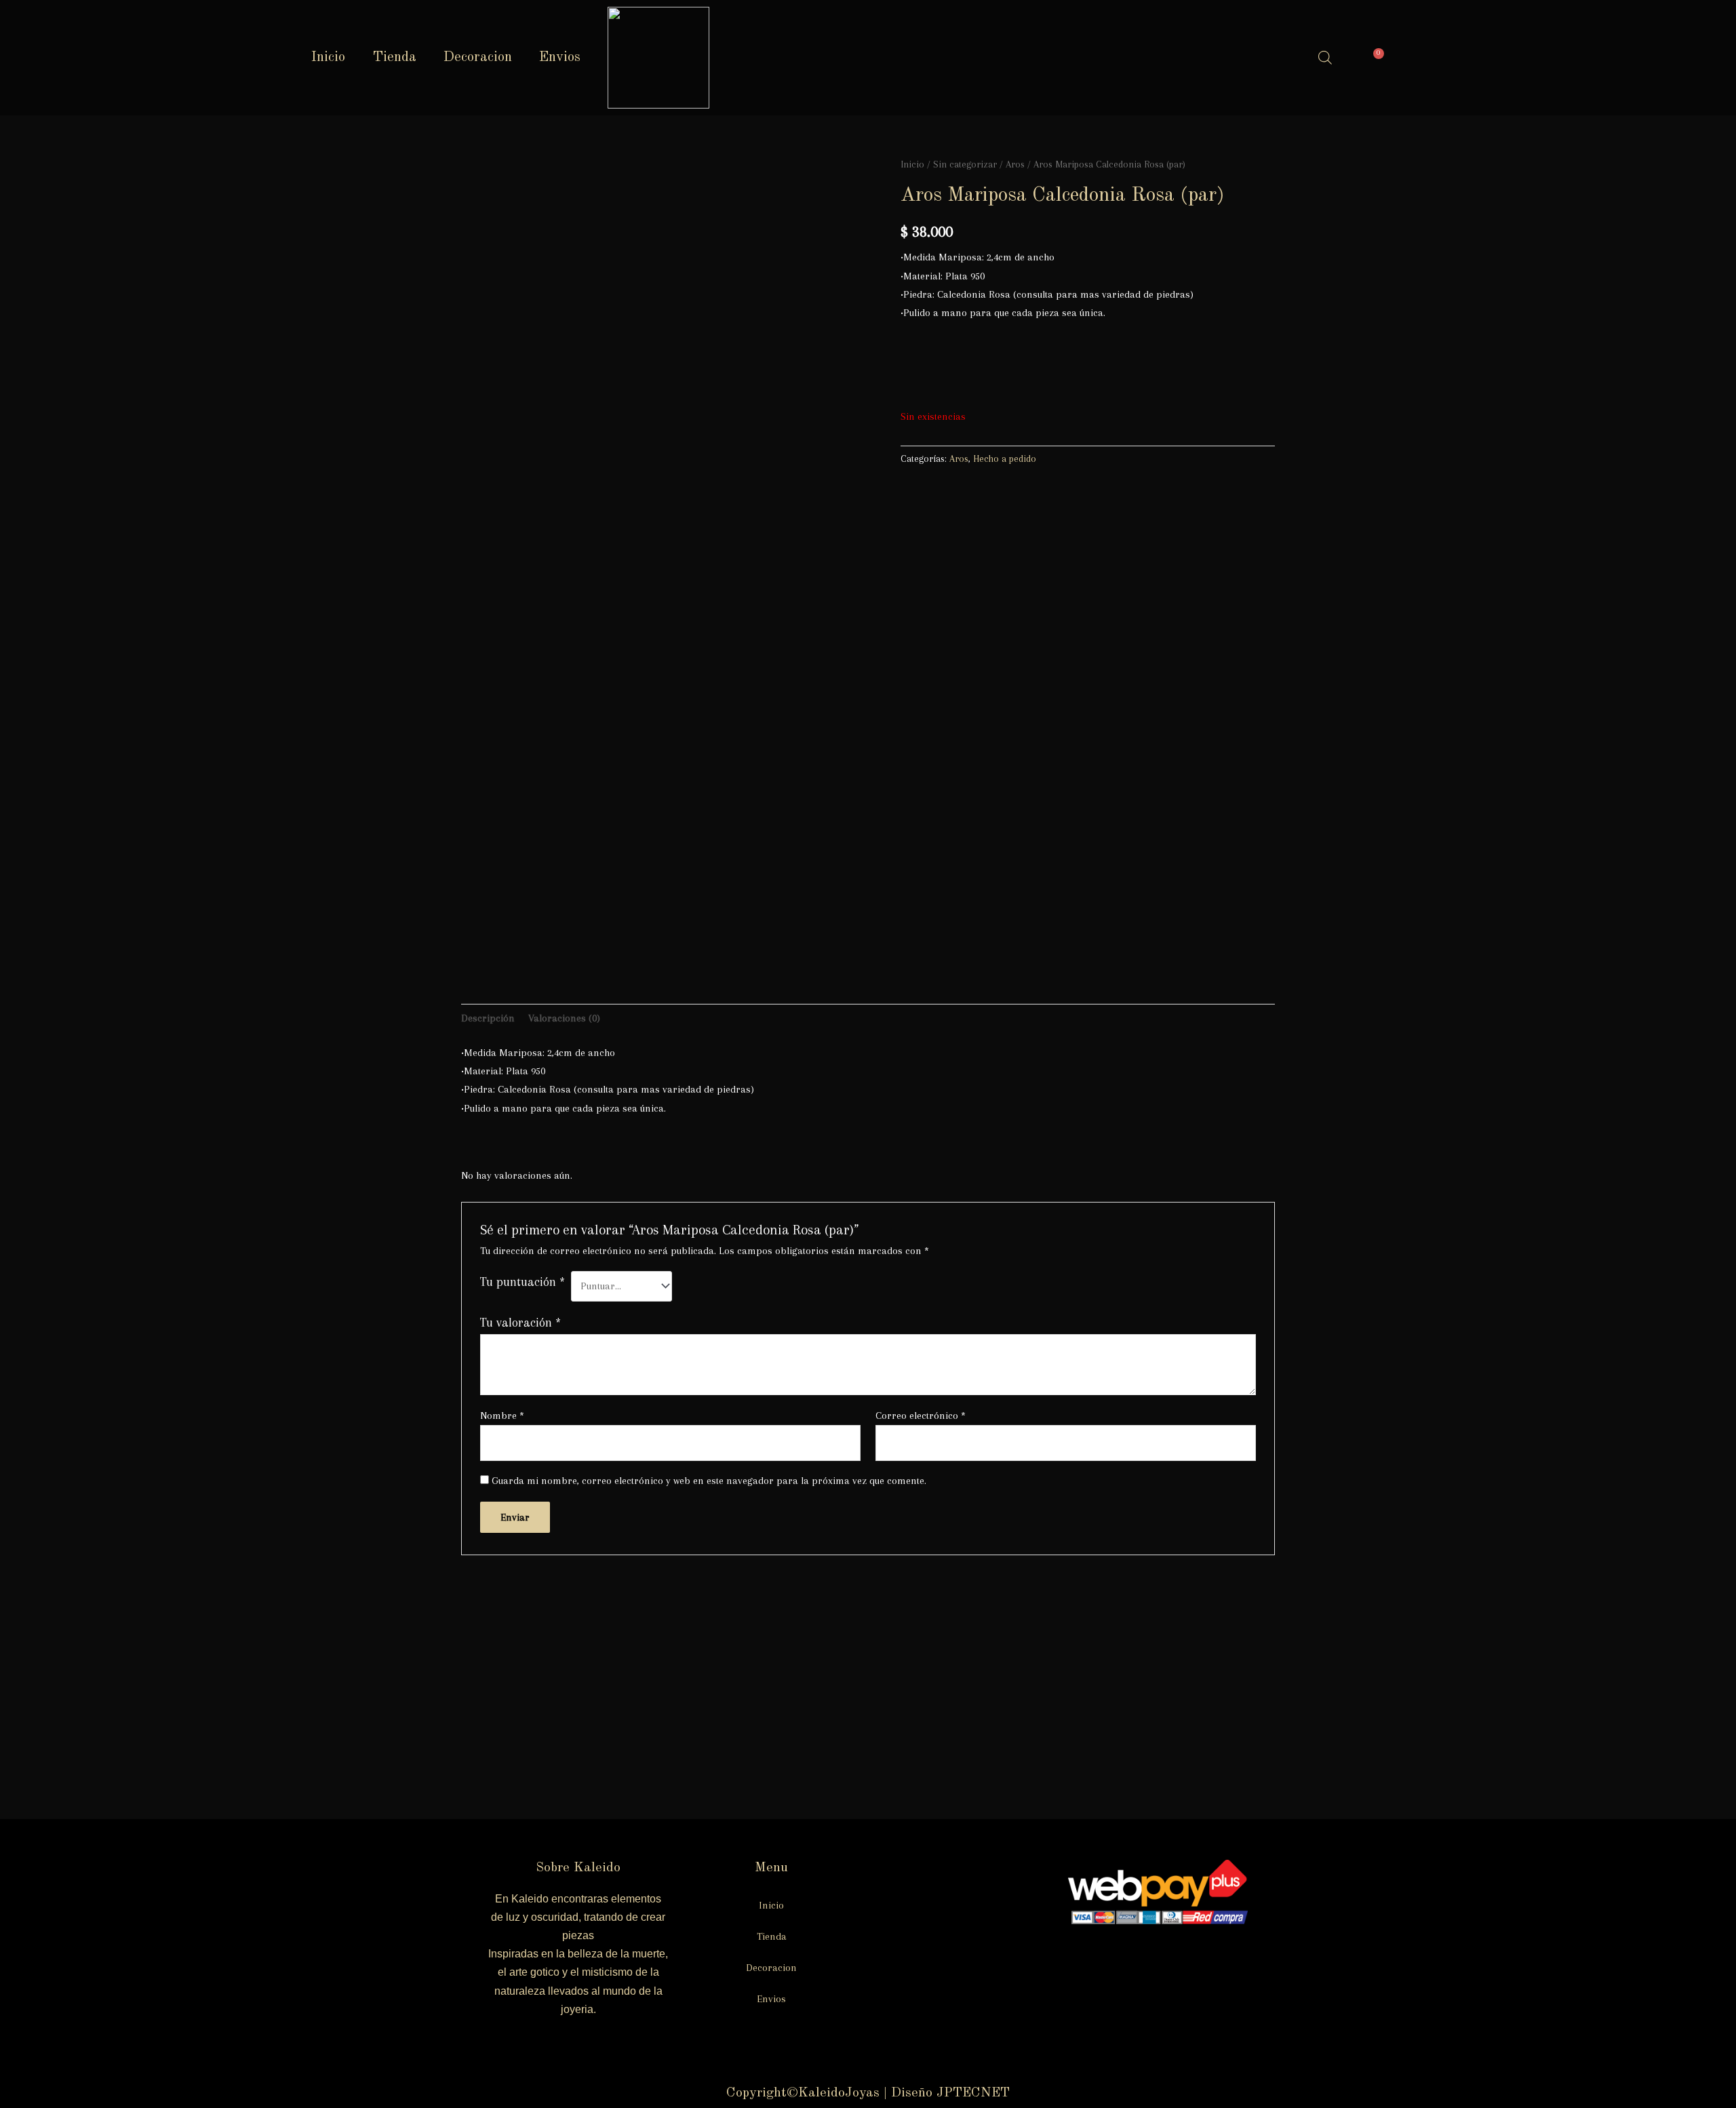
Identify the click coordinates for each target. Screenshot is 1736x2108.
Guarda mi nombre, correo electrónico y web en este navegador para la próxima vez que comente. (709, 1481)
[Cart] (1375, 58)
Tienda (394, 57)
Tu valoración (520, 1322)
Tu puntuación (522, 1282)
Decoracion (478, 57)
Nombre (502, 1416)
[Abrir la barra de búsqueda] (1325, 58)
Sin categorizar (965, 164)
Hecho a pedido (1005, 459)
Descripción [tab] (488, 1018)
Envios (560, 57)
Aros (1015, 164)
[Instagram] (1222, 54)
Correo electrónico (921, 1416)
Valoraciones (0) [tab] (564, 1018)
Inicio (328, 57)
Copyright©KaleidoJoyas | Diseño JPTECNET (868, 2093)
